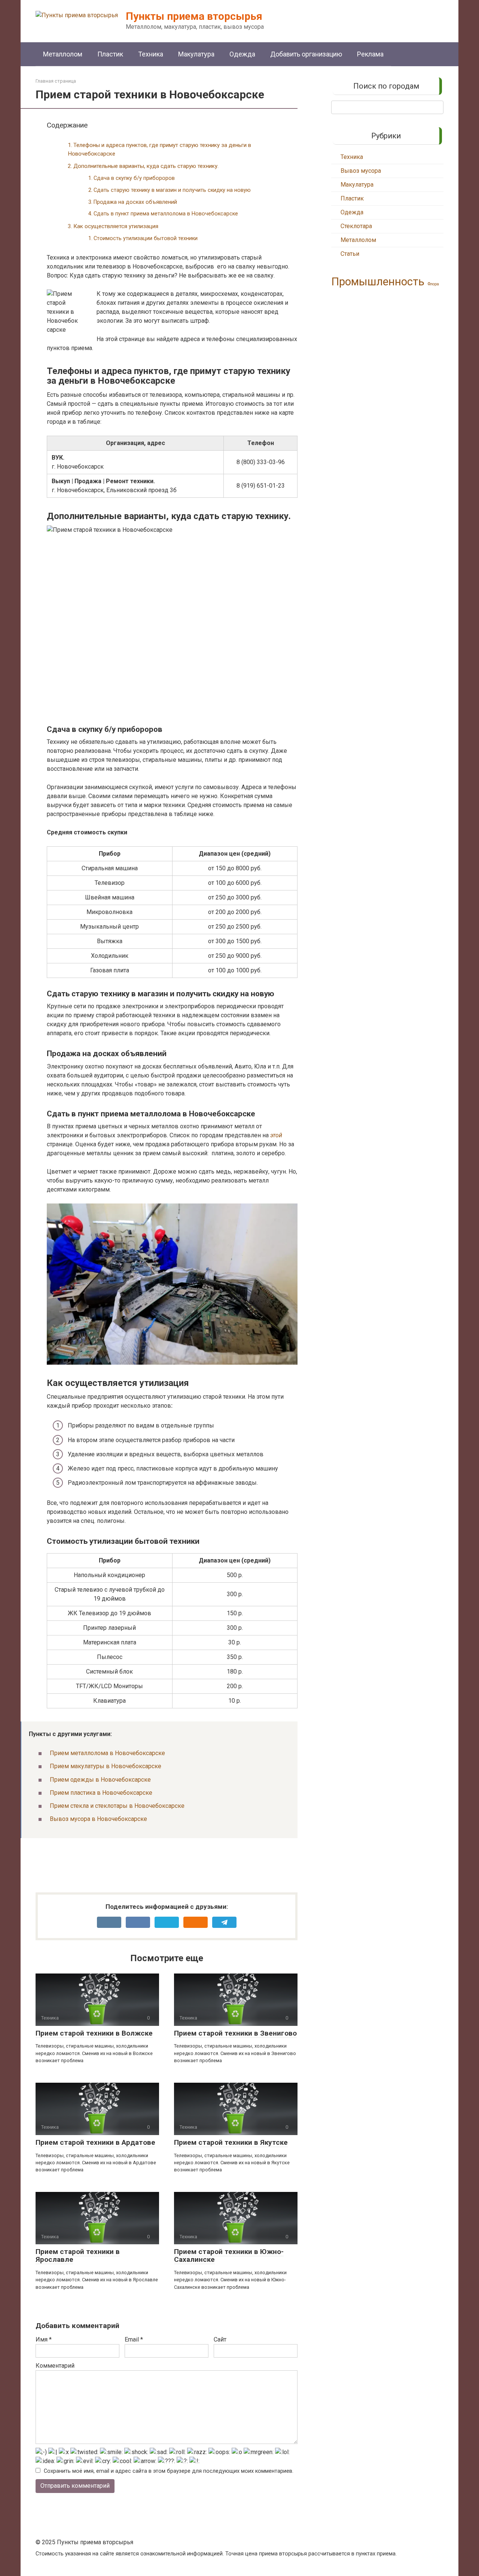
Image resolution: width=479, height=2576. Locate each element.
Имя (44, 2339)
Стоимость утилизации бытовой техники (146, 238)
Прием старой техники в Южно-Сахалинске (229, 2255)
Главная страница (56, 81)
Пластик (110, 54)
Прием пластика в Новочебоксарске (101, 1793)
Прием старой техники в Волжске (94, 2033)
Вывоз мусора (361, 171)
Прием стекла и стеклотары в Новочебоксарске (117, 1806)
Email (134, 2339)
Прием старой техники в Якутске (231, 2142)
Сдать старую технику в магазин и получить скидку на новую (172, 190)
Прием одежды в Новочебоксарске (100, 1780)
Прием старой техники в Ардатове (95, 2142)
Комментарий (55, 2366)
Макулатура (196, 54)
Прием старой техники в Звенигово (235, 2033)
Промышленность (378, 282)
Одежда (242, 54)
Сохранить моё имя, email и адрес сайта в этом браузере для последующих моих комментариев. (169, 2471)
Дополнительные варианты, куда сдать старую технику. (146, 166)
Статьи (350, 254)
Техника (151, 54)
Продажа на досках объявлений (135, 202)
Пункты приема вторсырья (194, 16)
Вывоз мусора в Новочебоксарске (98, 1819)
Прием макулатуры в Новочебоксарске (106, 1766)
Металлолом (63, 54)
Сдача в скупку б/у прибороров (134, 178)
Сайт (220, 2339)
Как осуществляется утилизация (116, 226)
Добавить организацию (306, 54)
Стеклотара (356, 226)
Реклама (370, 54)
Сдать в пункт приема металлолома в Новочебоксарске (166, 214)
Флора (433, 284)
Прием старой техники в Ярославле (78, 2255)
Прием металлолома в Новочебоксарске (107, 1753)
